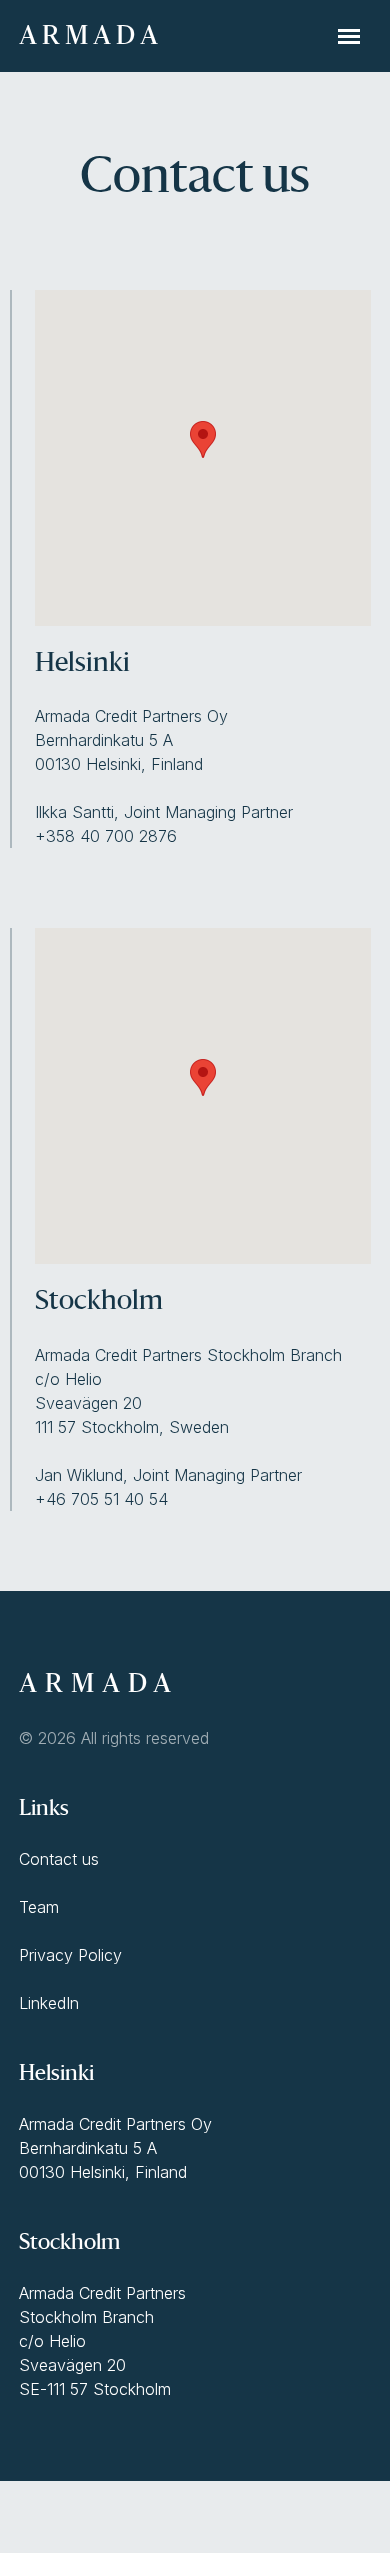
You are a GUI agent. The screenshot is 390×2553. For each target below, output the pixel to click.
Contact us (59, 1859)
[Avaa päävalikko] (349, 36)
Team (39, 1907)
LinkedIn (49, 2003)
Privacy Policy (70, 1955)
